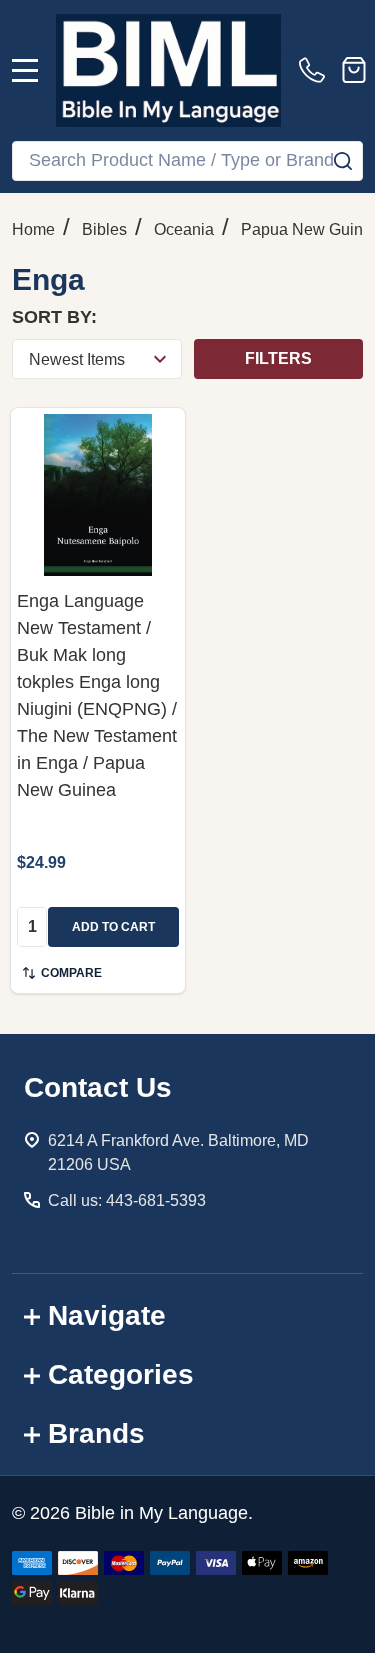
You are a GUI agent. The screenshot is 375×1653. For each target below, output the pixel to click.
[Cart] (354, 70)
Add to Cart (113, 927)
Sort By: (54, 317)
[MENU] (25, 70)
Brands (96, 1433)
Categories (121, 1374)
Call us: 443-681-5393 (127, 1200)
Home (33, 229)
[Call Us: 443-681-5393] (316, 70)
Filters (278, 358)
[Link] (168, 70)
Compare (71, 973)
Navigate (107, 1315)
